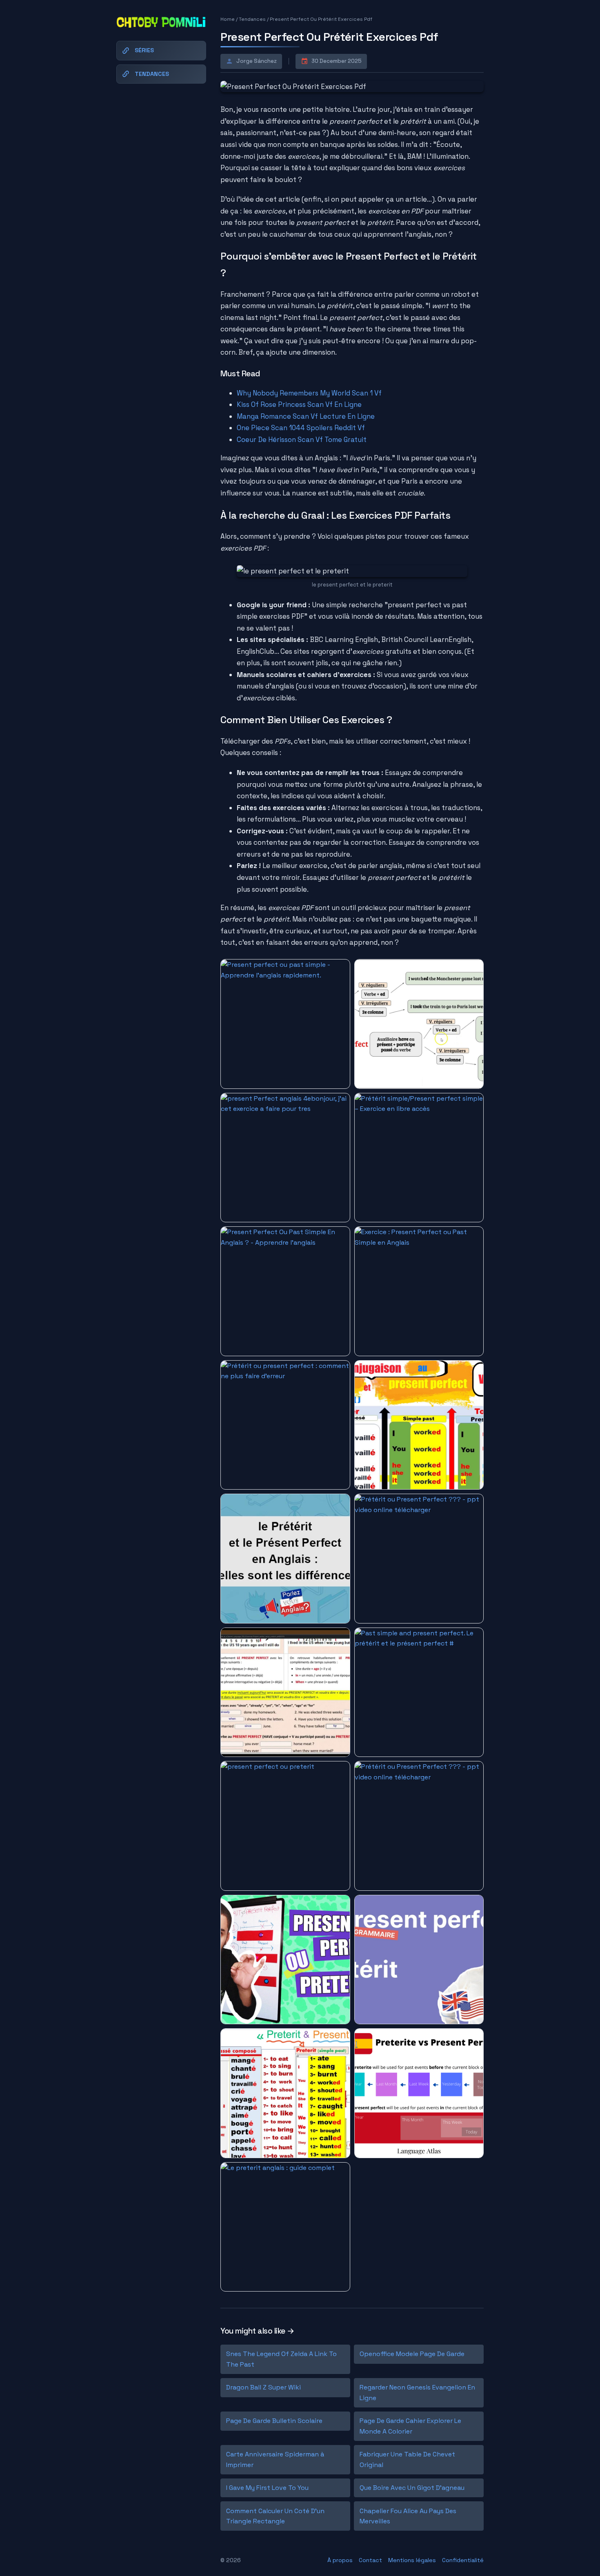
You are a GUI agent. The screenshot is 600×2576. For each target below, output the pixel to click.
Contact (370, 2560)
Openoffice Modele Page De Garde (412, 2354)
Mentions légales (412, 2560)
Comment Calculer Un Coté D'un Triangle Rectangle (275, 2516)
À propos (340, 2560)
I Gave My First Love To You (267, 2488)
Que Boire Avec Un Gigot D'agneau (412, 2488)
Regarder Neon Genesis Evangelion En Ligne (417, 2393)
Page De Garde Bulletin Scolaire (274, 2421)
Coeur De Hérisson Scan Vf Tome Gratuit (302, 440)
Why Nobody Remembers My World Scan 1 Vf (309, 393)
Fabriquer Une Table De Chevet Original (407, 2459)
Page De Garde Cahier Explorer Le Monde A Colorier (410, 2426)
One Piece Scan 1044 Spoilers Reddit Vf (301, 428)
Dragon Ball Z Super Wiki (263, 2387)
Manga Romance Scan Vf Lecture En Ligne (306, 416)
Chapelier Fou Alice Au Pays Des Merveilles (408, 2516)
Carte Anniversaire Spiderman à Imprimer (275, 2459)
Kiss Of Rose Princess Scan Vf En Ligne (299, 404)
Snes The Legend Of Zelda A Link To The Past (281, 2359)
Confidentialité (463, 2560)
